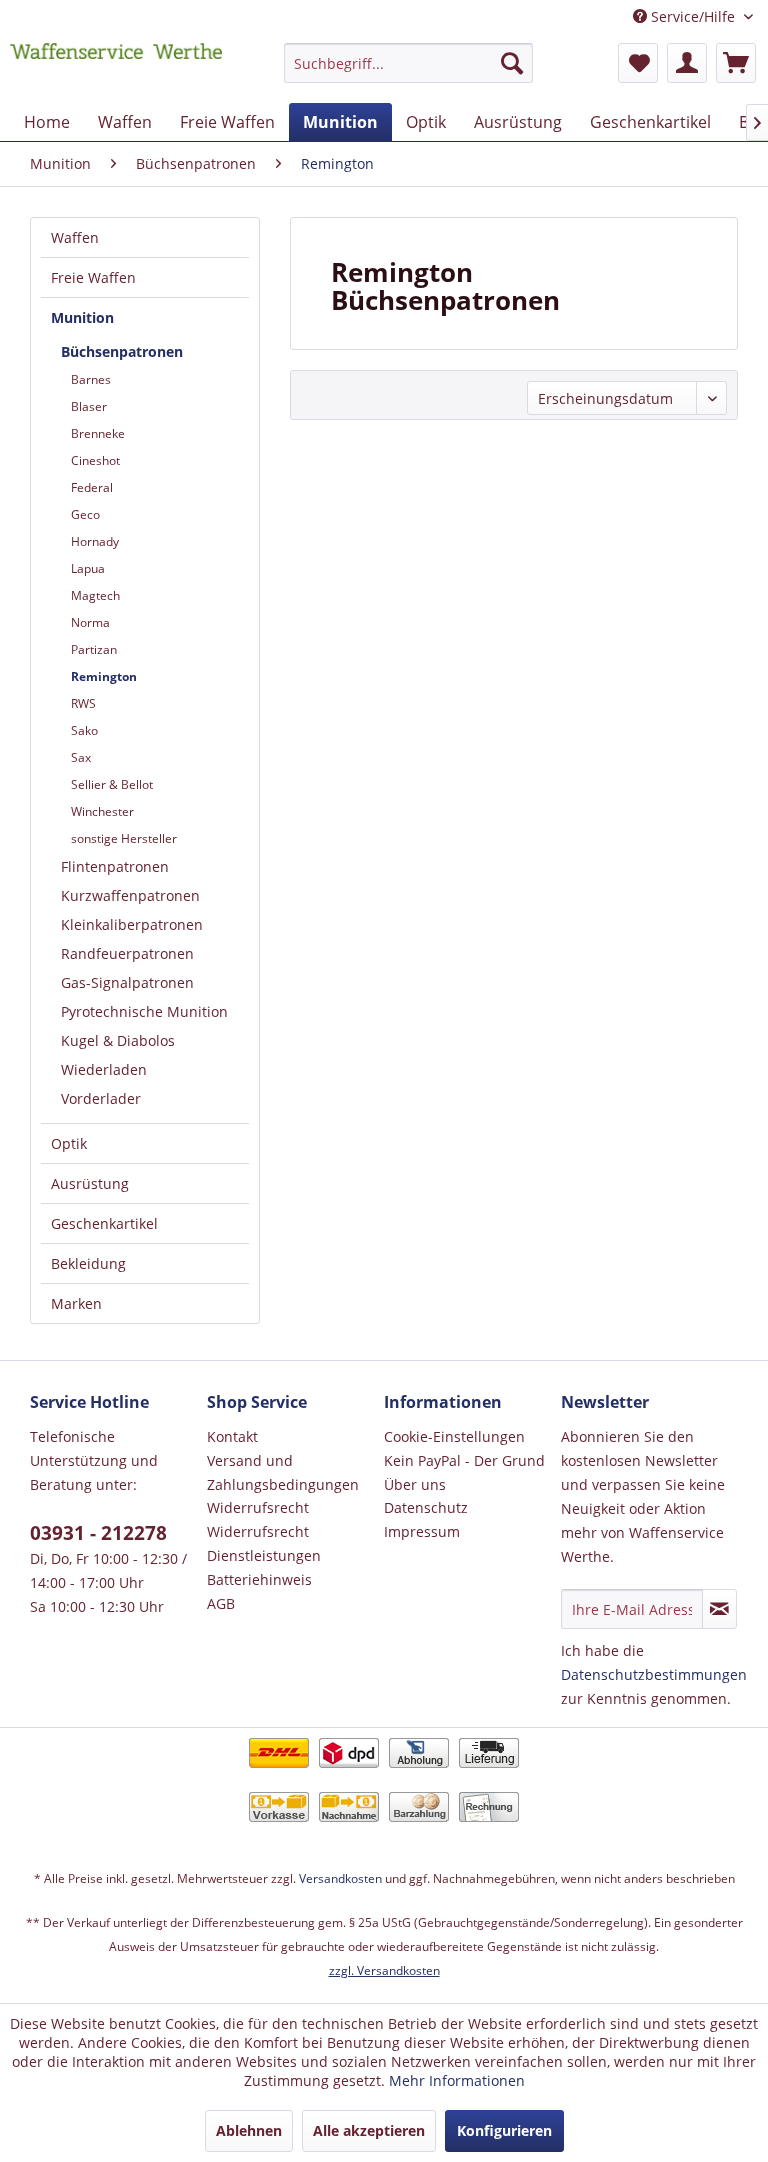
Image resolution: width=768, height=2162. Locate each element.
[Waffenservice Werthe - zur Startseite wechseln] (116, 68)
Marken (76, 1303)
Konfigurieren (504, 2130)
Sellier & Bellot (112, 784)
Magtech (95, 595)
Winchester (102, 811)
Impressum (422, 1531)
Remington (104, 676)
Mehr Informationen (457, 2080)
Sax (81, 757)
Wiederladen (104, 1069)
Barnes (91, 379)
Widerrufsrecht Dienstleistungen (264, 1543)
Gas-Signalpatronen (127, 982)
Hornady (95, 541)
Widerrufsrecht (258, 1507)
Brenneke (98, 433)
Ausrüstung (90, 1183)
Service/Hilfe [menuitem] (693, 16)
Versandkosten (340, 1878)
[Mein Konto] (687, 63)
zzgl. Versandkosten (384, 1970)
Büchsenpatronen (122, 351)
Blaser (89, 406)
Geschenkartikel (104, 1223)
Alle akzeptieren (369, 2130)
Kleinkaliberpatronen (132, 924)
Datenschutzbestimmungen (654, 1674)
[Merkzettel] (638, 63)
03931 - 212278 (98, 1533)
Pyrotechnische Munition (144, 1011)
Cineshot (95, 460)
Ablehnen (249, 2130)
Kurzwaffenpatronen (130, 895)
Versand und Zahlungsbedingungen (283, 1472)
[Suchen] (512, 63)
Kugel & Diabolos (118, 1040)
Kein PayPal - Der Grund (464, 1460)
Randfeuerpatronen (127, 953)
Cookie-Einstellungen (454, 1436)
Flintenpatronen (115, 866)
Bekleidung (88, 1263)
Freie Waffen (93, 277)
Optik (69, 1143)
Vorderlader (101, 1098)
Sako (84, 730)
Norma (90, 622)
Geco (85, 514)
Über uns (415, 1484)
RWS (83, 703)
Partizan (94, 649)
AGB (221, 1603)
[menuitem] (409, 72)
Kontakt (232, 1436)
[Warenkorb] (736, 63)
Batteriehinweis (259, 1579)
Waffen (75, 237)
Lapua (88, 568)
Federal (92, 487)
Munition (82, 317)
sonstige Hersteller (124, 838)
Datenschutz (426, 1507)
